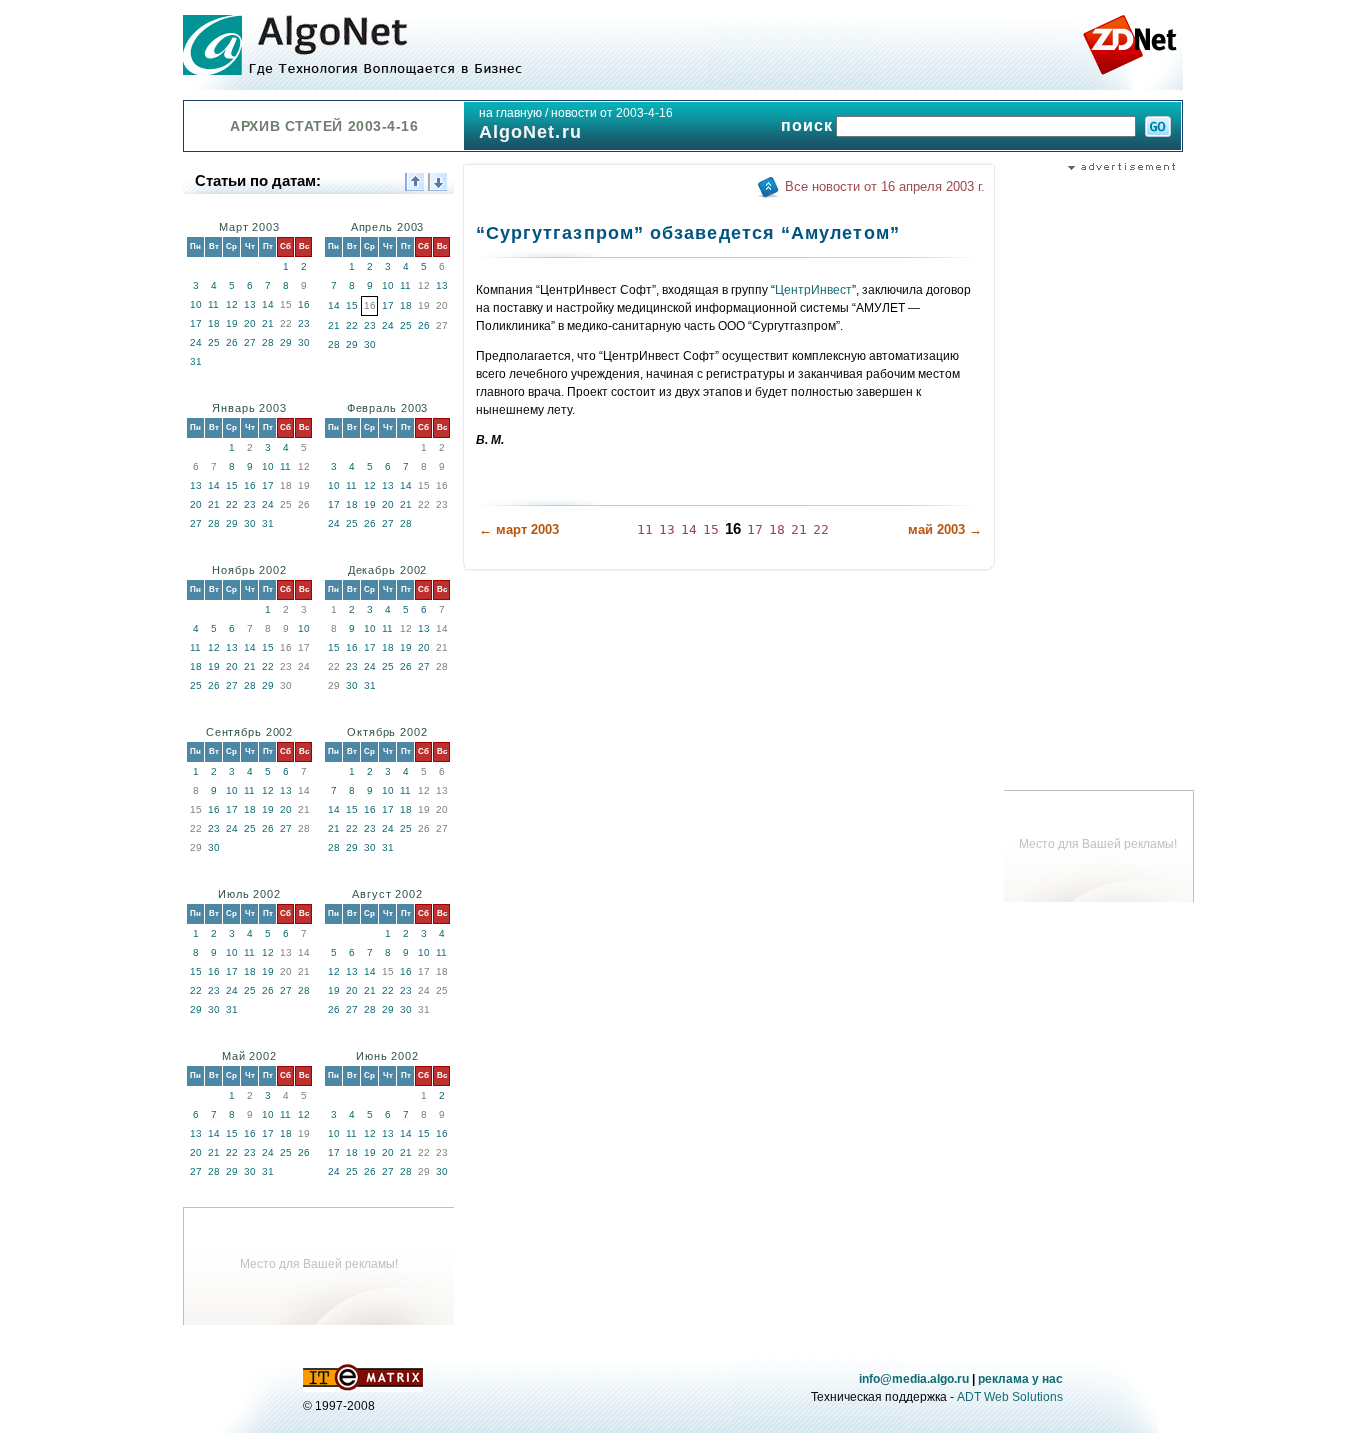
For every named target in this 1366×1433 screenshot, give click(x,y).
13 (250, 304)
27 (250, 342)
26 (232, 342)
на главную (510, 113)
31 (196, 361)
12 (232, 304)
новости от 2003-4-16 (612, 113)
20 (250, 323)
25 (214, 342)
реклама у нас (1020, 1379)
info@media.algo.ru (914, 1379)
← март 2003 (519, 529)
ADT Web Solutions (1010, 1397)
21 (268, 323)
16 (304, 304)
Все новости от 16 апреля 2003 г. (885, 186)
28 (268, 342)
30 (304, 342)
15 (352, 305)
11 (213, 304)
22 (352, 325)
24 (196, 342)
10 (196, 304)
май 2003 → (945, 529)
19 (232, 323)
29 (286, 342)
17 (196, 323)
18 (214, 323)
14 (268, 304)
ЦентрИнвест (813, 290)
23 (304, 323)
